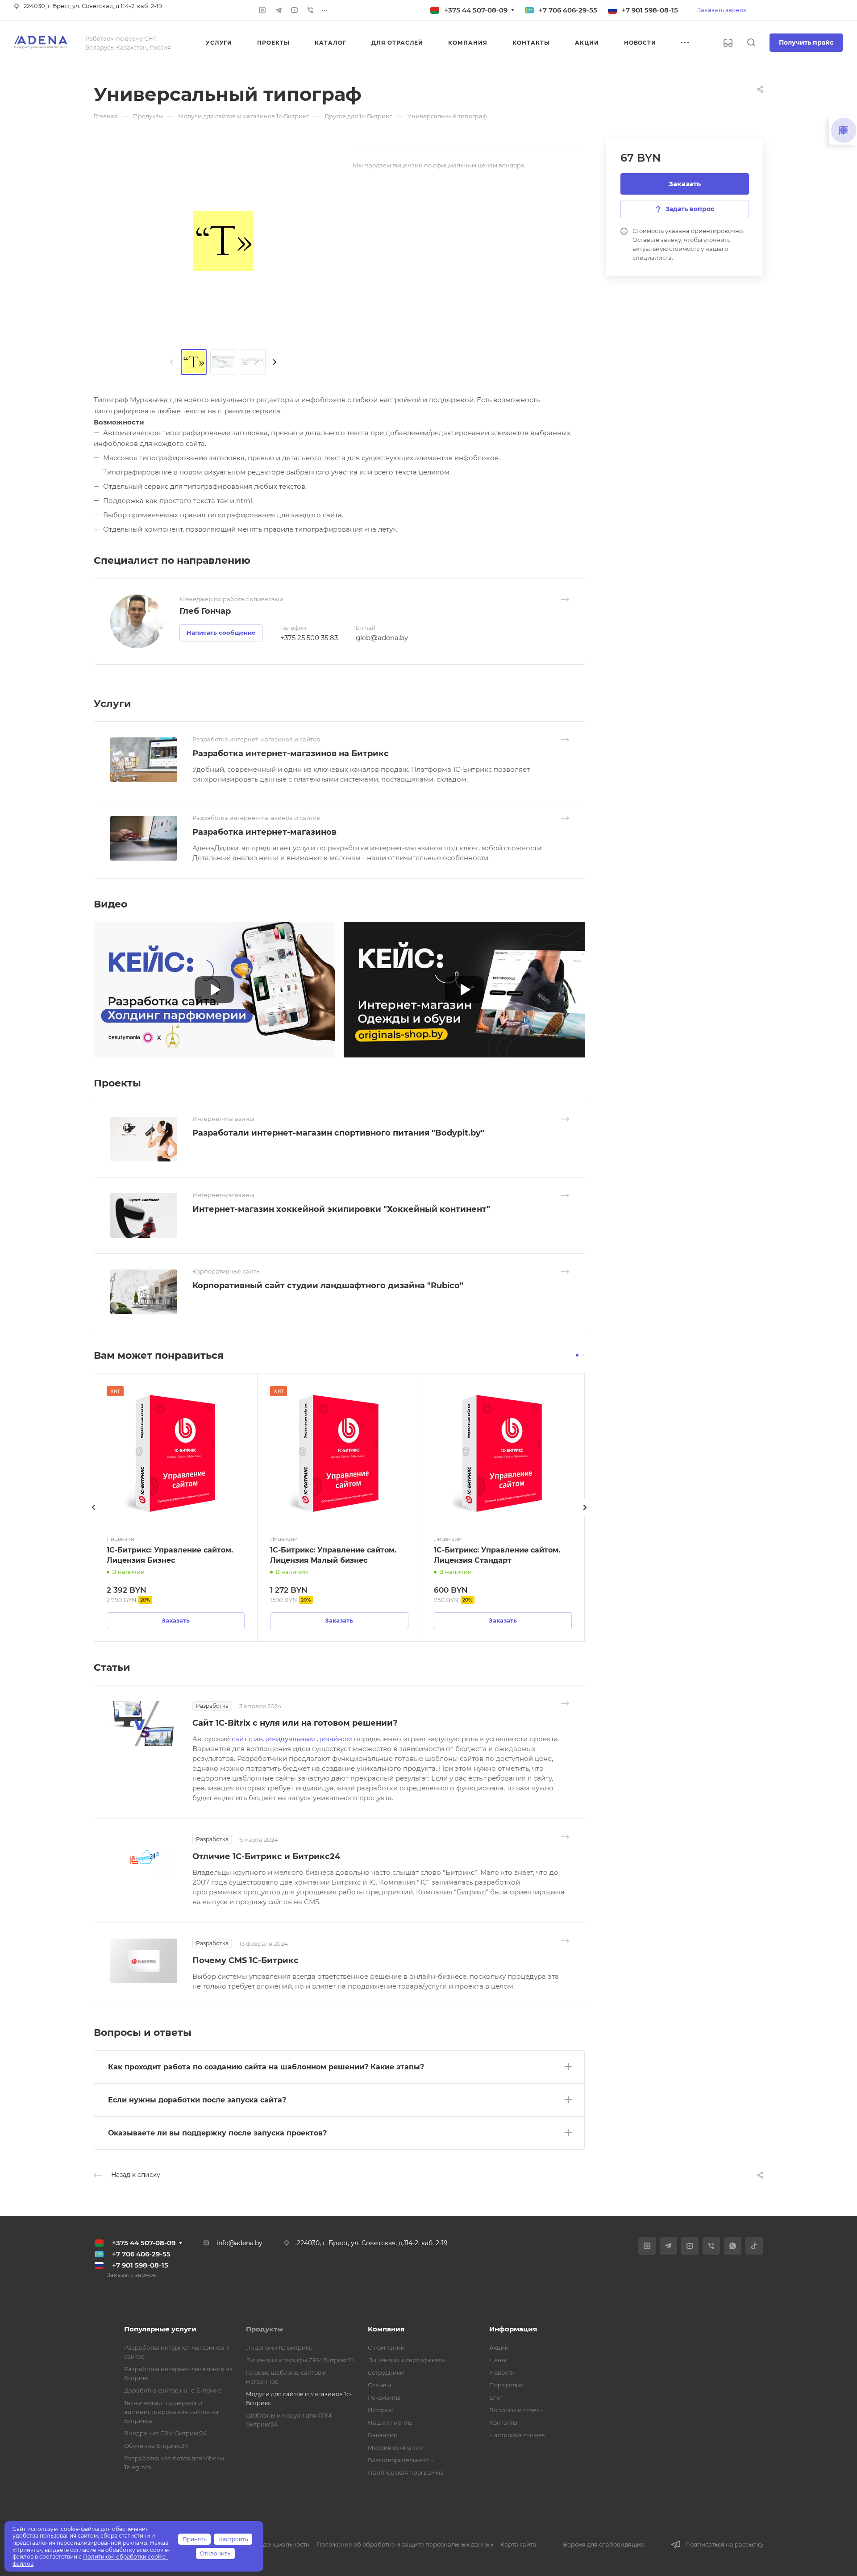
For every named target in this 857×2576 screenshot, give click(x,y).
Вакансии (383, 2435)
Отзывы (379, 2385)
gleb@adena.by (382, 638)
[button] (577, 1355)
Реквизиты (384, 2397)
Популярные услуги (160, 2329)
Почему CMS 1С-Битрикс (245, 1960)
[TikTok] (754, 2246)
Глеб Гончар (205, 611)
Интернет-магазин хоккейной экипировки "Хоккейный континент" (341, 1209)
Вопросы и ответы (516, 2410)
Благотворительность (400, 2460)
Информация (513, 2329)
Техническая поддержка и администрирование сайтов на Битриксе (171, 2412)
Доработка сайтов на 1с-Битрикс (173, 2390)
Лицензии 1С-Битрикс (279, 2347)
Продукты (264, 2329)
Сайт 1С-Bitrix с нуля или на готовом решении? (295, 1723)
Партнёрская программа (406, 2472)
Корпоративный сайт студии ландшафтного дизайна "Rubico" (328, 1286)
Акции (499, 2347)
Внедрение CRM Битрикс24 (166, 2433)
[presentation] (172, 362)
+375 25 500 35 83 (309, 638)
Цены (498, 2360)
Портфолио (506, 2385)
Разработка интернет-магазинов (264, 832)
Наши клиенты (390, 2422)
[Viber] (311, 10)
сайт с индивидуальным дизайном (293, 1739)
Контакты (503, 2422)
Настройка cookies (517, 2435)
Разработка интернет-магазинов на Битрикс (291, 753)
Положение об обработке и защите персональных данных (405, 2544)
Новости (502, 2372)
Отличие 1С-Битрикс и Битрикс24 (266, 1856)
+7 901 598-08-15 (650, 10)
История (381, 2410)
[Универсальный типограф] (223, 241)
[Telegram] (279, 10)
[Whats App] (733, 2246)
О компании (386, 2347)
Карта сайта (518, 2544)
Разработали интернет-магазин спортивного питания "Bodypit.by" (338, 1133)
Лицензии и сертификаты (407, 2360)
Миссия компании (396, 2447)
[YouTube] (295, 10)
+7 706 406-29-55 (568, 10)
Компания (386, 2329)
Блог (496, 2397)
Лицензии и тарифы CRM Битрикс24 (301, 2360)
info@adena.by (239, 2243)
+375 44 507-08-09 (476, 10)
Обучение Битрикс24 (156, 2446)
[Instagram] (262, 10)
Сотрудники (386, 2372)
